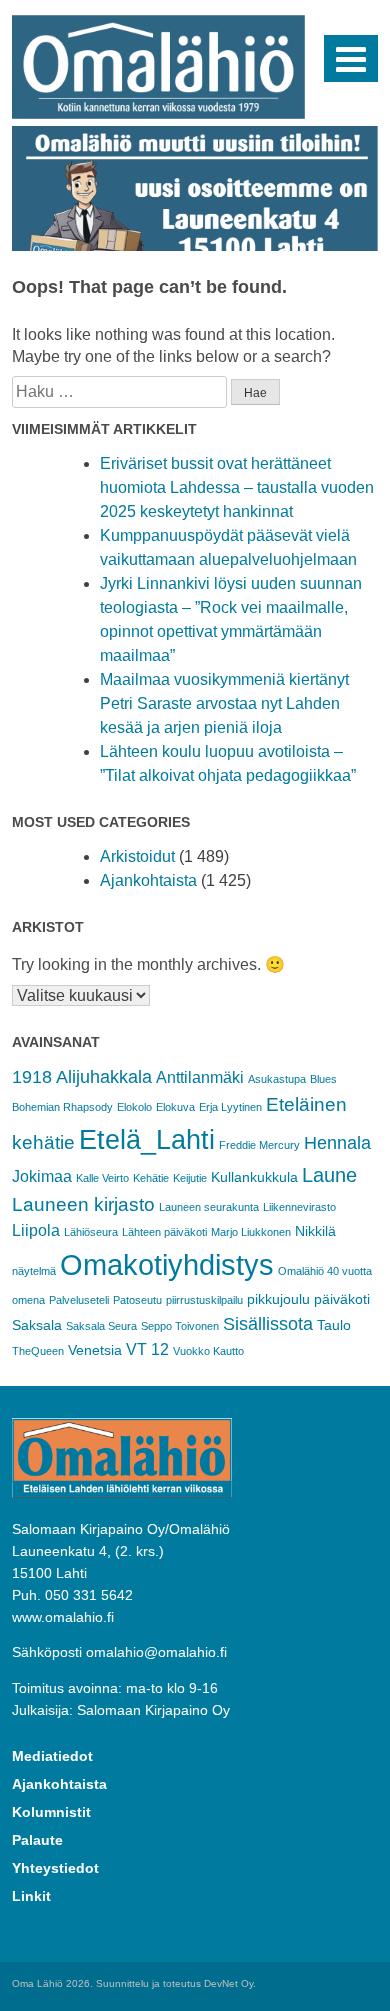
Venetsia (95, 1350)
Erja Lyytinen (230, 1107)
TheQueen (38, 1351)
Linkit (31, 1896)
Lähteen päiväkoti (164, 1232)
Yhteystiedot (55, 1868)
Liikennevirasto (299, 1207)
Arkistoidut (137, 856)
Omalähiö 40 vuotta (325, 1271)
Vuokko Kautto (208, 1351)
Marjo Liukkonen (251, 1232)
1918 (32, 1077)
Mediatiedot (52, 1756)
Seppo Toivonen (180, 1326)
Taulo (334, 1325)
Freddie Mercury (259, 1145)
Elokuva (175, 1107)
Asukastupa (277, 1079)
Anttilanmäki (200, 1077)
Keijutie (190, 1178)
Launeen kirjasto (83, 1204)
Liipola (36, 1230)
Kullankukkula (254, 1177)
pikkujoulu (278, 1299)
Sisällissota (268, 1324)
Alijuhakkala (104, 1077)
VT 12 (147, 1349)
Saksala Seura (101, 1326)
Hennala (337, 1143)
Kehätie (151, 1178)
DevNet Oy (228, 1983)
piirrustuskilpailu (204, 1300)
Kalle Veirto (102, 1178)
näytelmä (34, 1271)
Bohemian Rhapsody (62, 1107)
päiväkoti (342, 1299)
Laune (329, 1175)
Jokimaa (42, 1176)
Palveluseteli (79, 1300)
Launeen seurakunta (209, 1207)
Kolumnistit (51, 1812)
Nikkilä (315, 1231)
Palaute (37, 1840)
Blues (323, 1079)
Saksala (37, 1325)
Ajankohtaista (148, 880)
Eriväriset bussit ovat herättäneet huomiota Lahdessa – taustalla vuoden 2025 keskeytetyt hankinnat (237, 487)
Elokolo (134, 1107)
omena (28, 1300)
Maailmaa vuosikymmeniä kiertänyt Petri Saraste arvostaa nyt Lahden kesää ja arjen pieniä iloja (224, 703)
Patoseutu (137, 1300)
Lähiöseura (91, 1232)
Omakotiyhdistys (167, 1264)
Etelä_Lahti (147, 1140)
